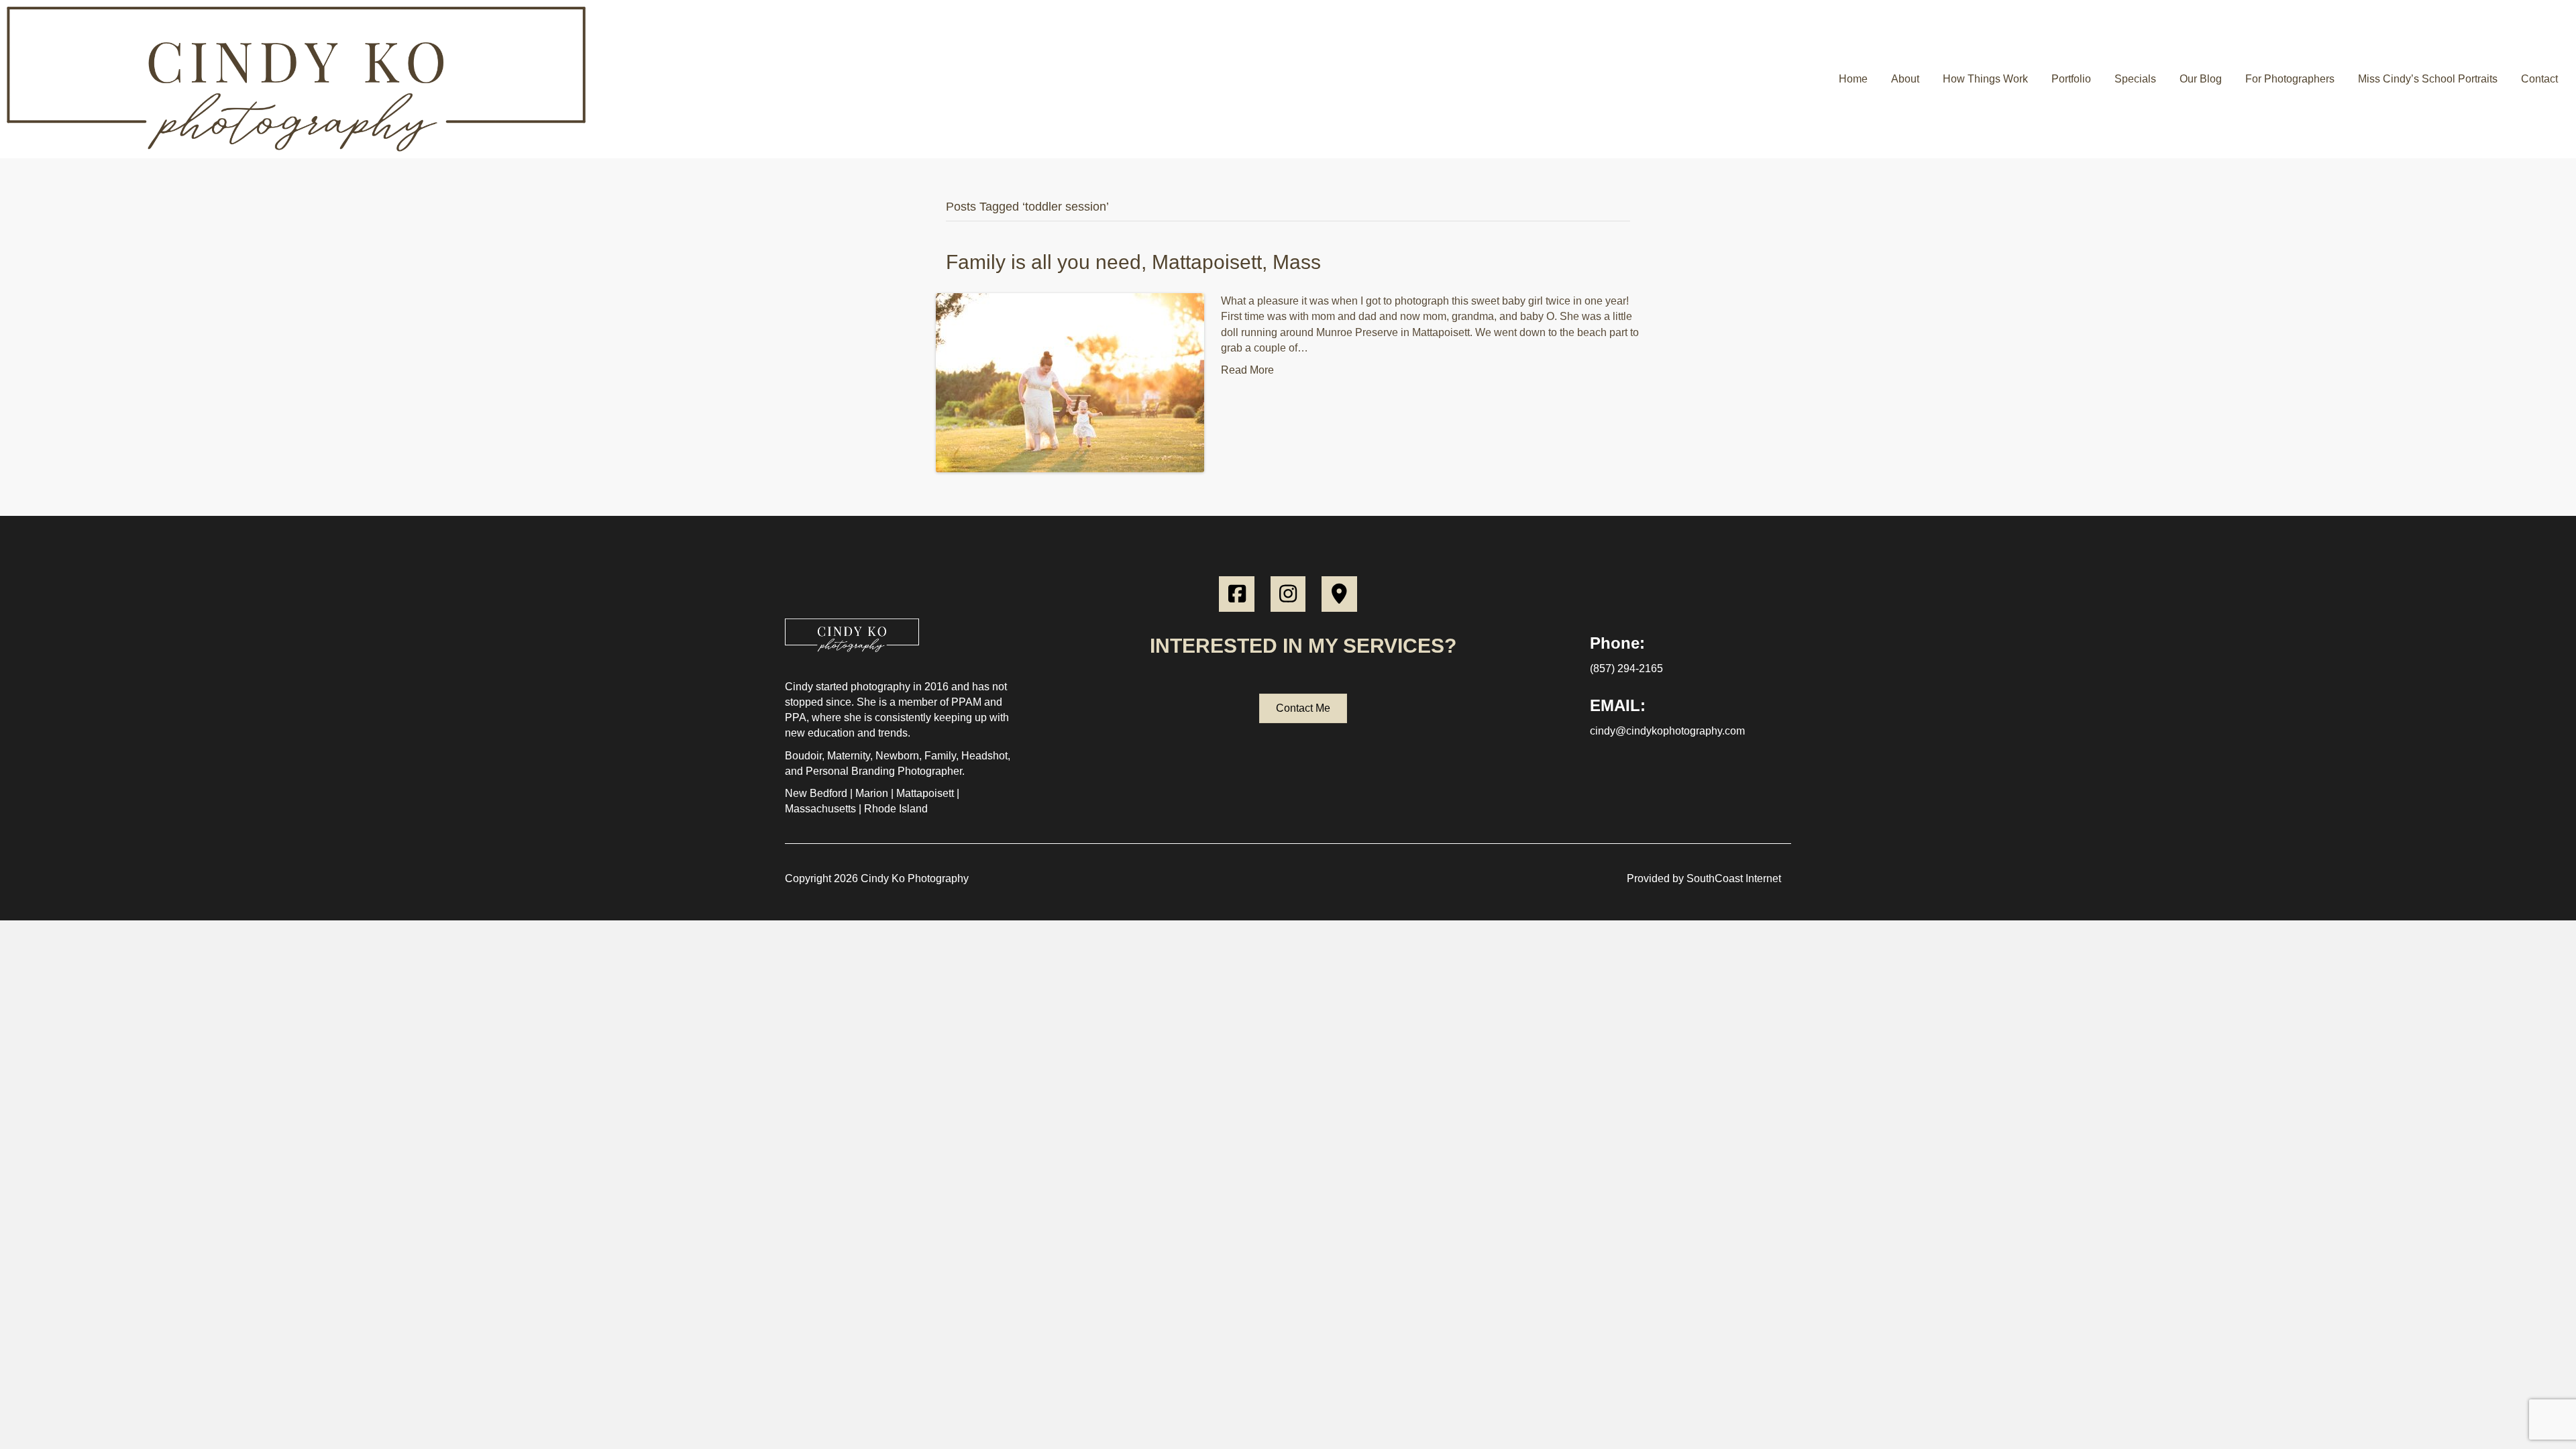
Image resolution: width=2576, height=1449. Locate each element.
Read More (1247, 370)
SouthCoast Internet (1734, 878)
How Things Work (1985, 79)
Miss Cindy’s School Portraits (2428, 79)
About (1905, 79)
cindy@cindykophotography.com (1667, 731)
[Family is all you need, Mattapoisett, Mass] (1070, 382)
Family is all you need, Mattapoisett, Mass (1133, 262)
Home (1853, 79)
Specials (2135, 79)
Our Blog (2201, 79)
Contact (2539, 79)
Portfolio (2071, 79)
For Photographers (2290, 79)
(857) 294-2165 (1626, 668)
